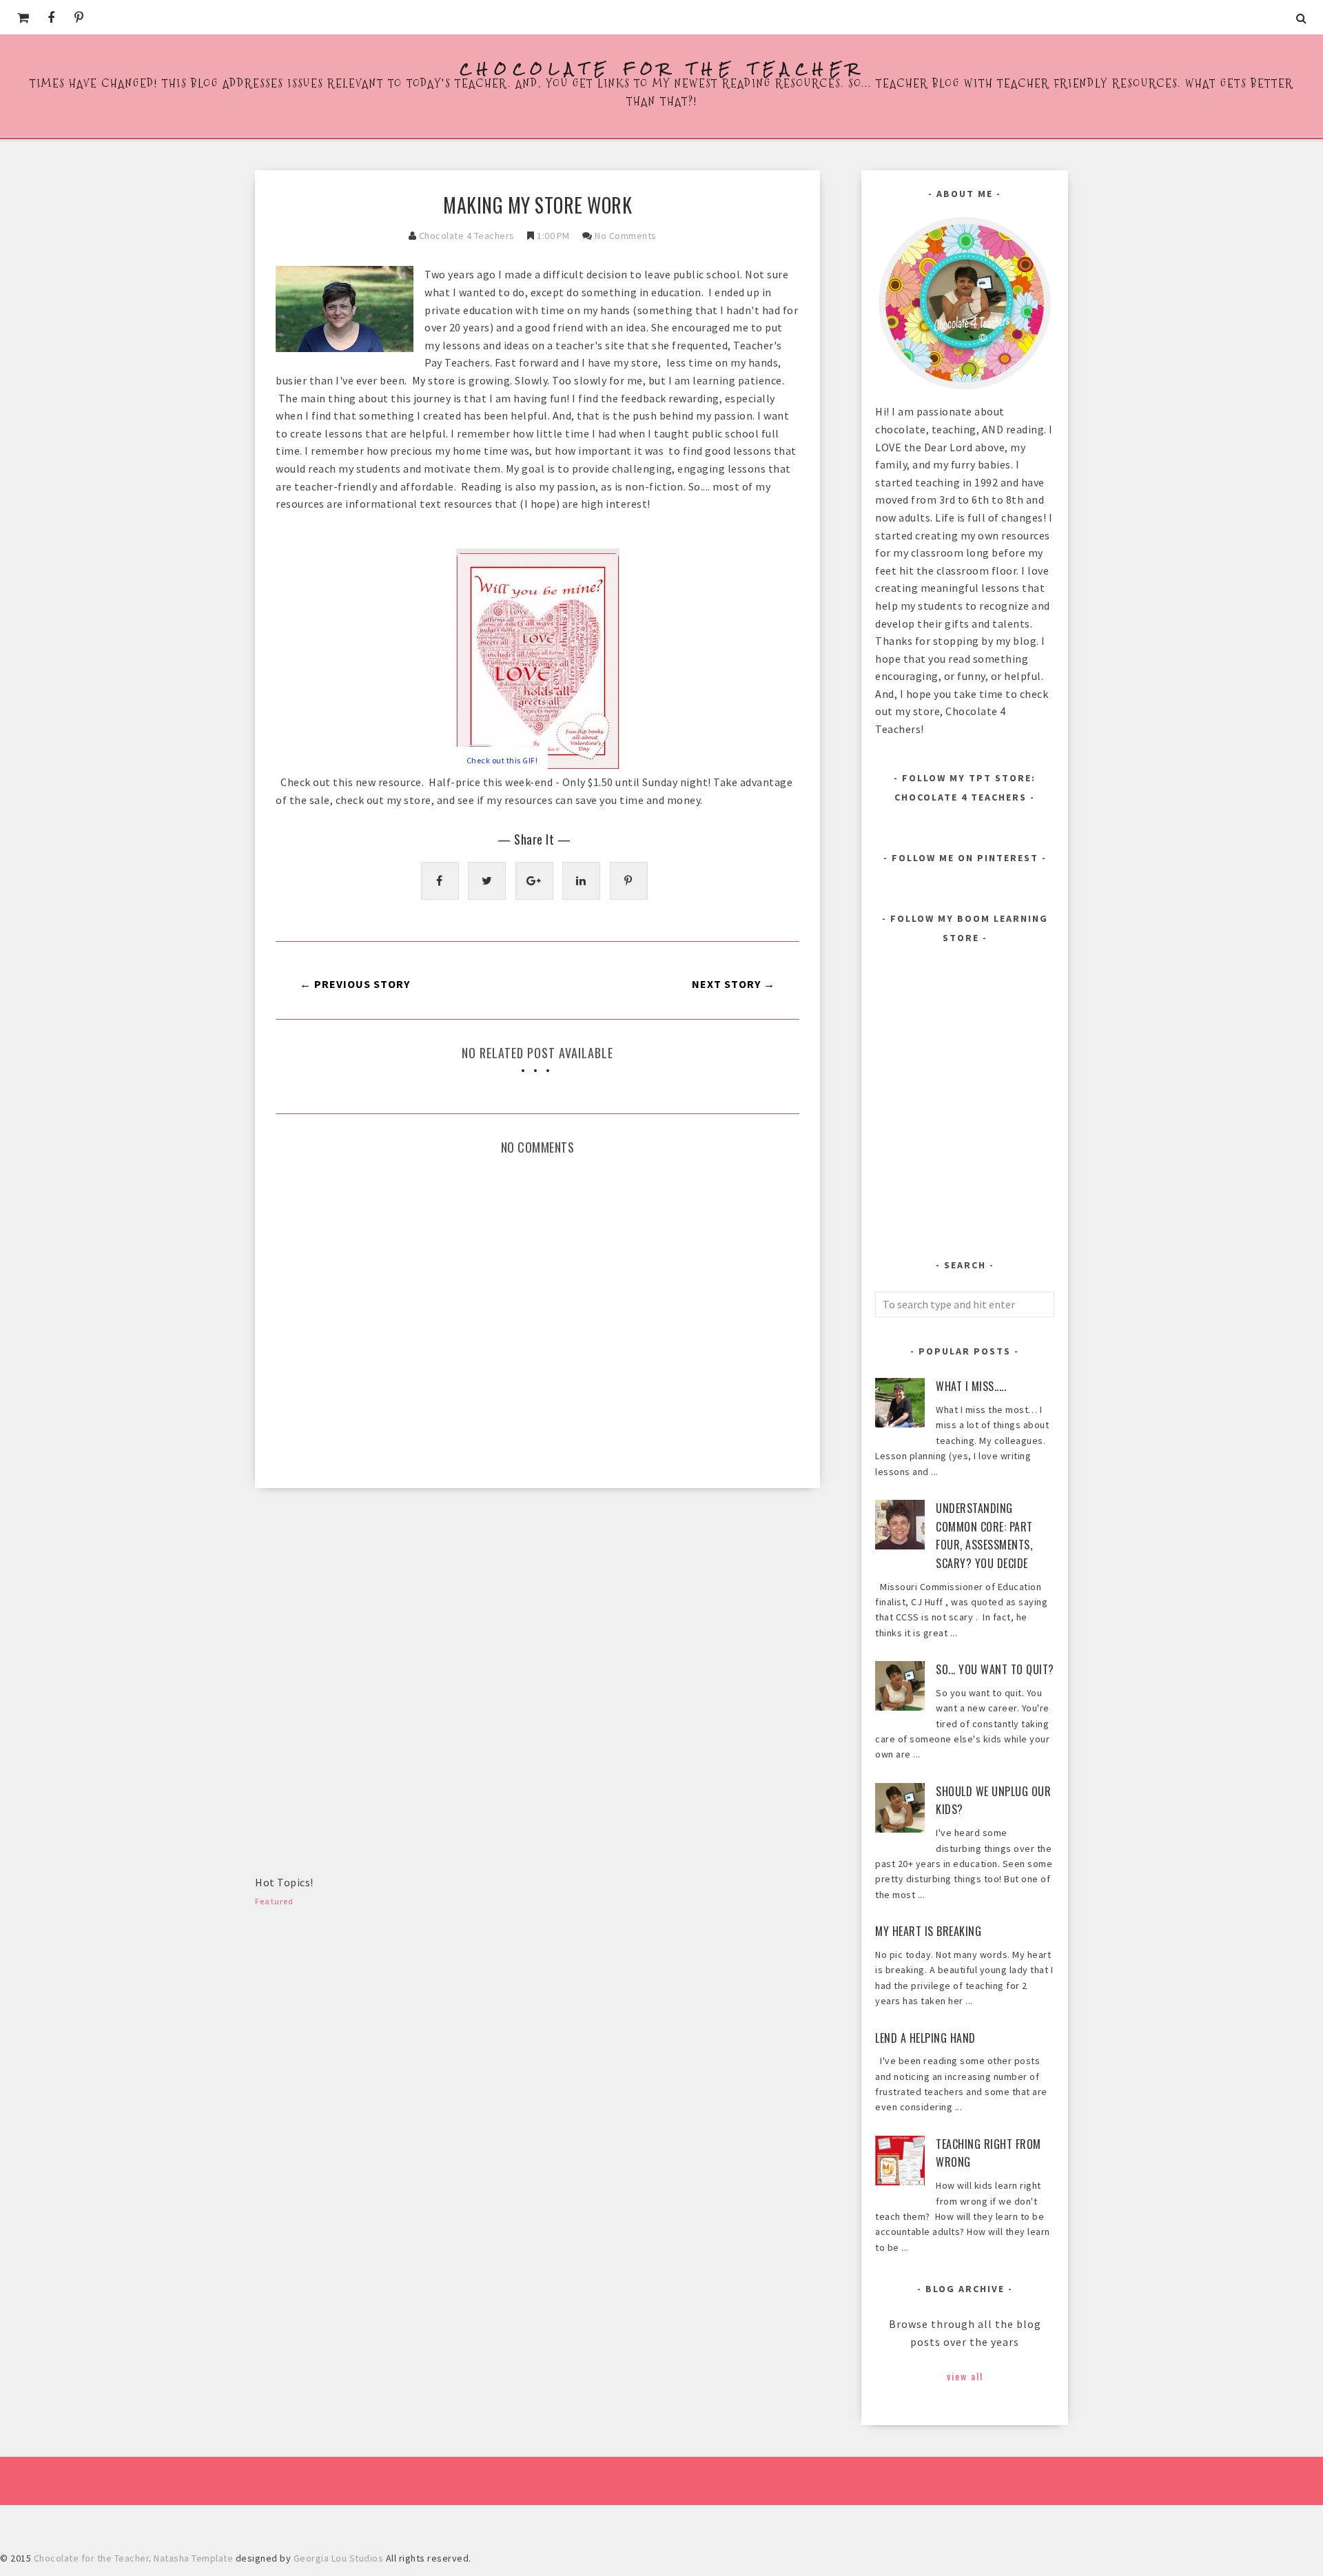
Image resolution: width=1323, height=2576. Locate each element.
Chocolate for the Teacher (662, 69)
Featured (275, 1901)
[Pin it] (629, 881)
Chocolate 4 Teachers (467, 236)
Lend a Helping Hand (925, 2038)
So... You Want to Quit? (995, 1669)
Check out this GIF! (502, 760)
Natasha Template (193, 2558)
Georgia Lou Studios (339, 2558)
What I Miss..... (971, 1386)
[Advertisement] (358, 1605)
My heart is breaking (928, 1931)
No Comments (626, 236)
